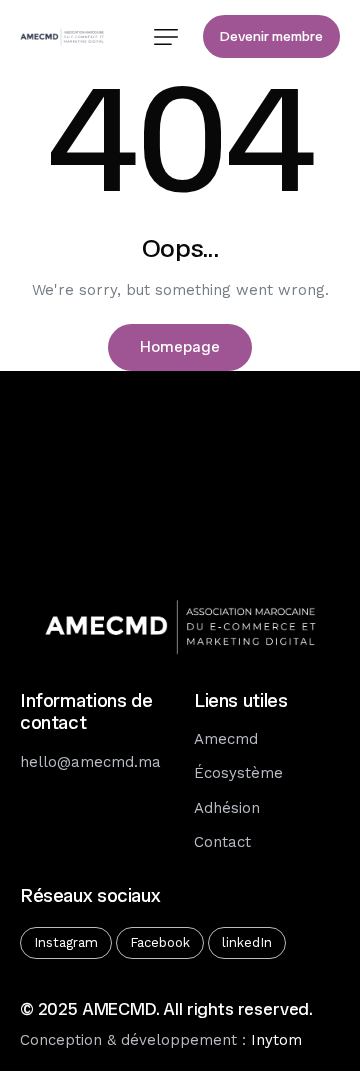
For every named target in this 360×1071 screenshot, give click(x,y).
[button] (166, 37)
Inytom (276, 1040)
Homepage (180, 347)
